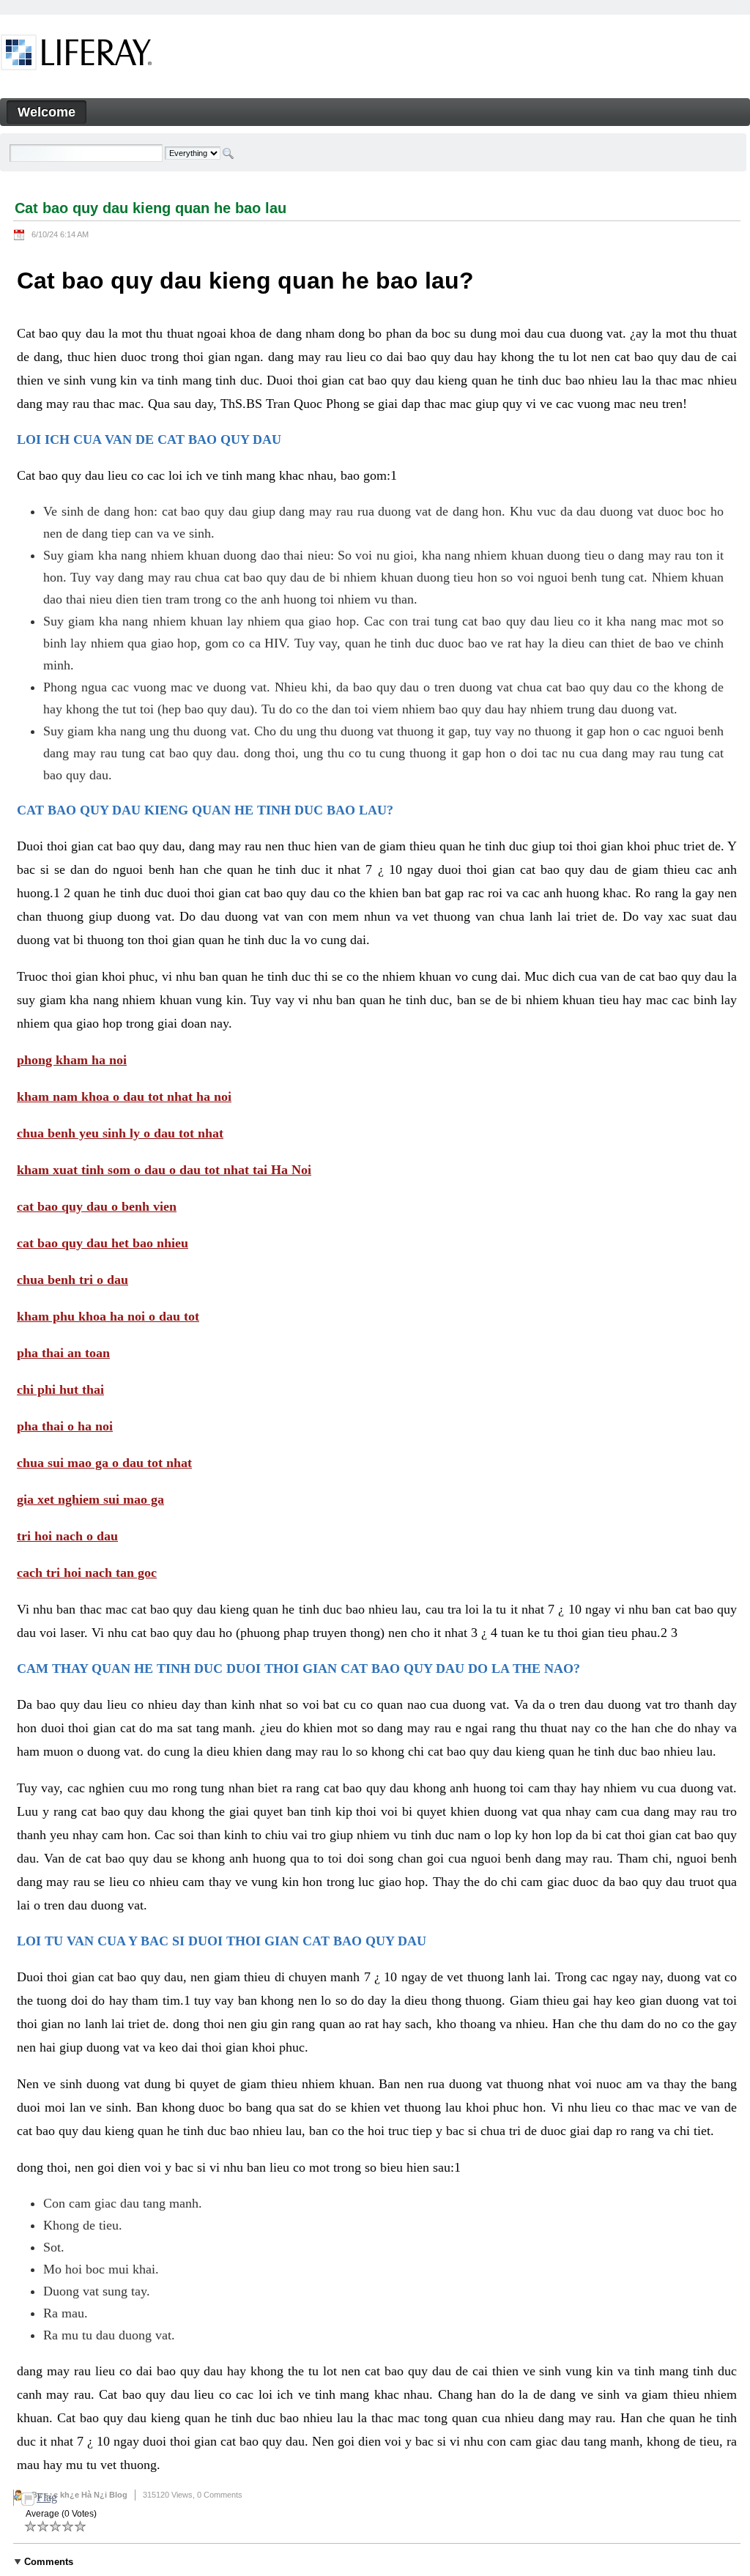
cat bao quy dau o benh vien (97, 1206)
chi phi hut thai (60, 1389)
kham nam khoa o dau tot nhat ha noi (124, 1096)
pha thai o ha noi (65, 1426)
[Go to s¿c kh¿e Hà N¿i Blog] (77, 55)
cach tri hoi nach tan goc (87, 1573)
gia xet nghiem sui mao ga (90, 1499)
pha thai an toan (63, 1353)
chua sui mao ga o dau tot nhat (104, 1463)
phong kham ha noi (72, 1060)
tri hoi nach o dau (67, 1536)
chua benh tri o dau (73, 1280)
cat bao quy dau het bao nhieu (103, 1243)
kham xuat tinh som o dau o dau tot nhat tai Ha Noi (164, 1170)
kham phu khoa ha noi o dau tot (108, 1316)
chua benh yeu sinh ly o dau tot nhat (120, 1133)
